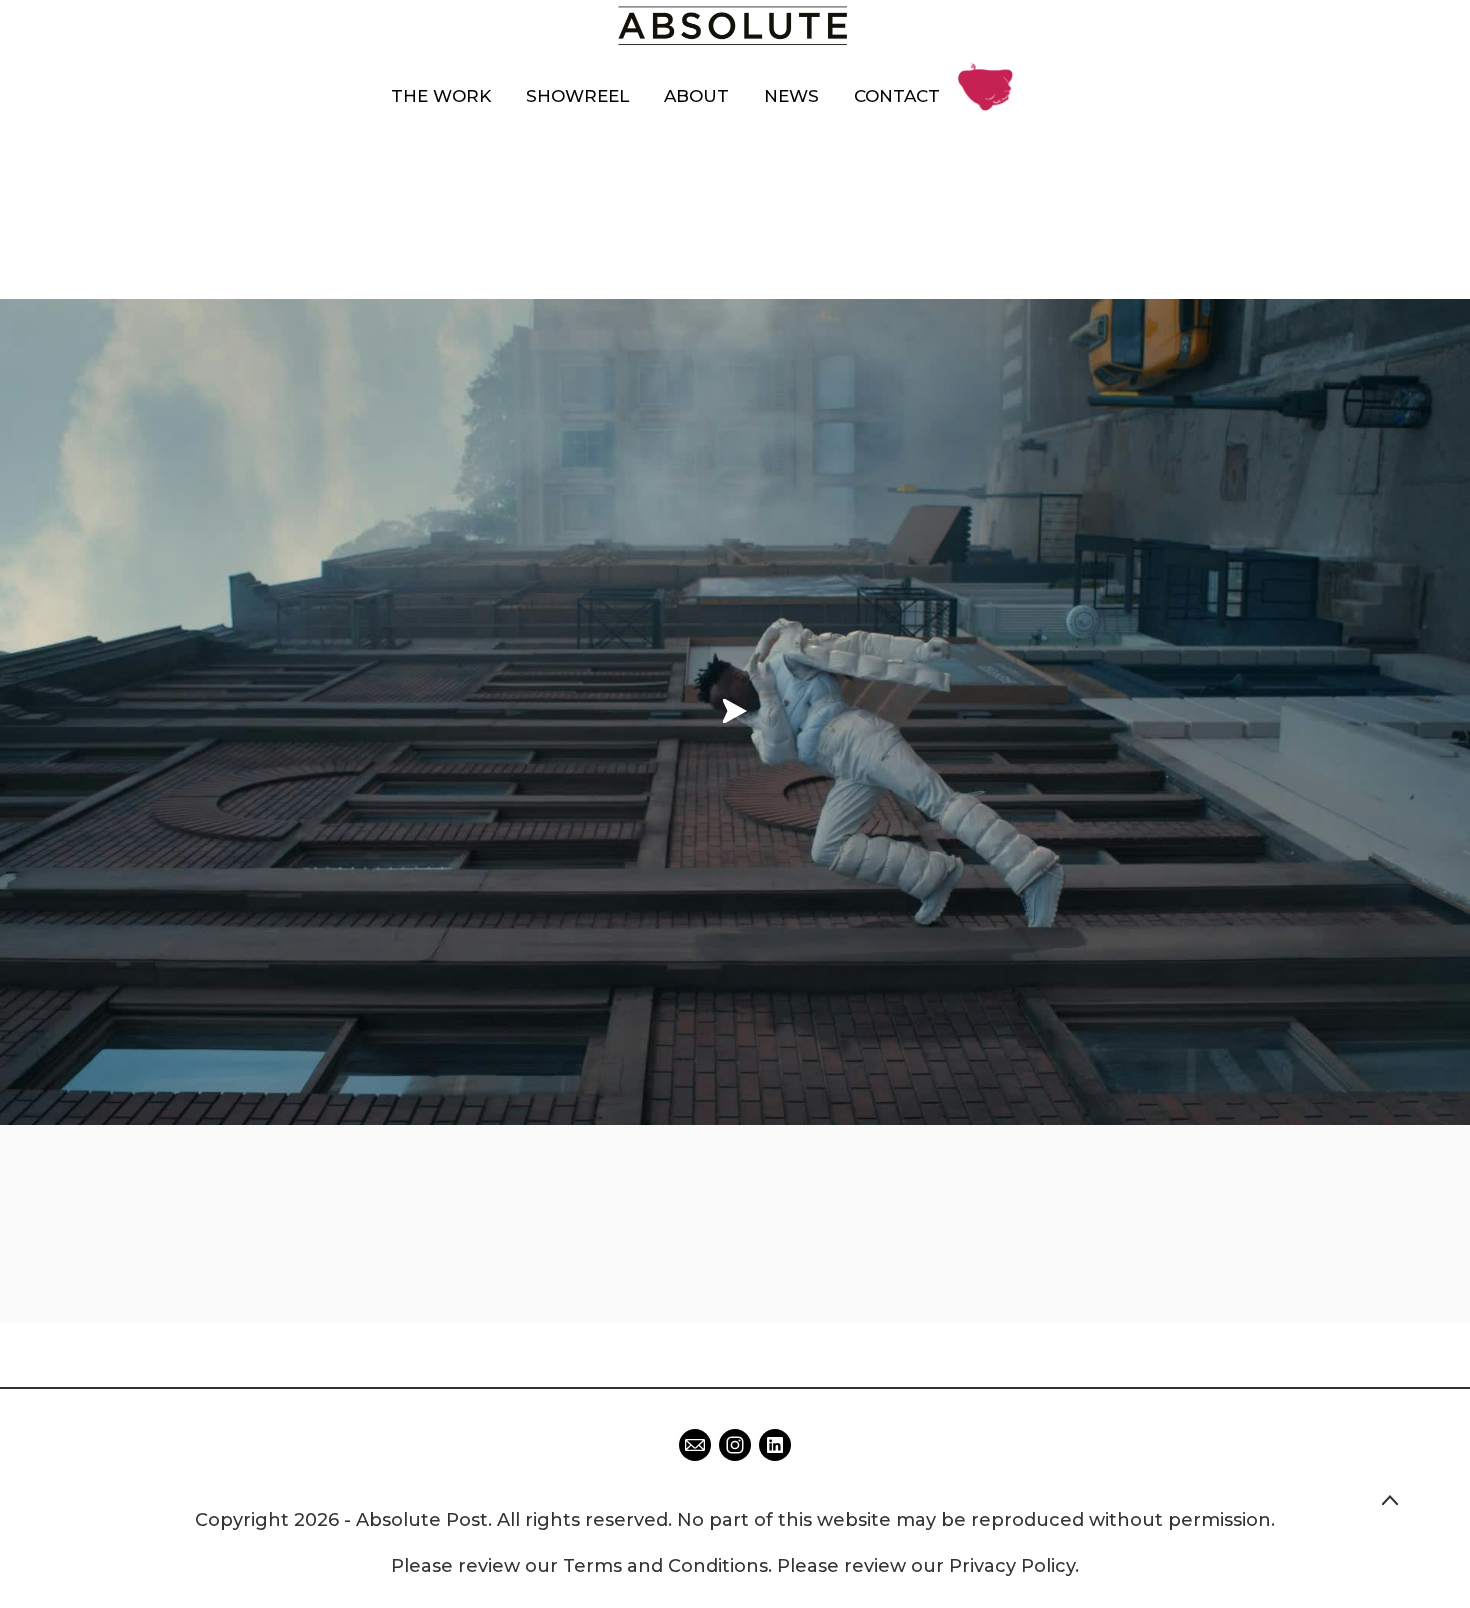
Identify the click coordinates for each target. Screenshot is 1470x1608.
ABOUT (696, 96)
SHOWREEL (577, 96)
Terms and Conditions (665, 1566)
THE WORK (441, 96)
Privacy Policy (1012, 1566)
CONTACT (897, 96)
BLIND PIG (990, 73)
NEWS (791, 96)
